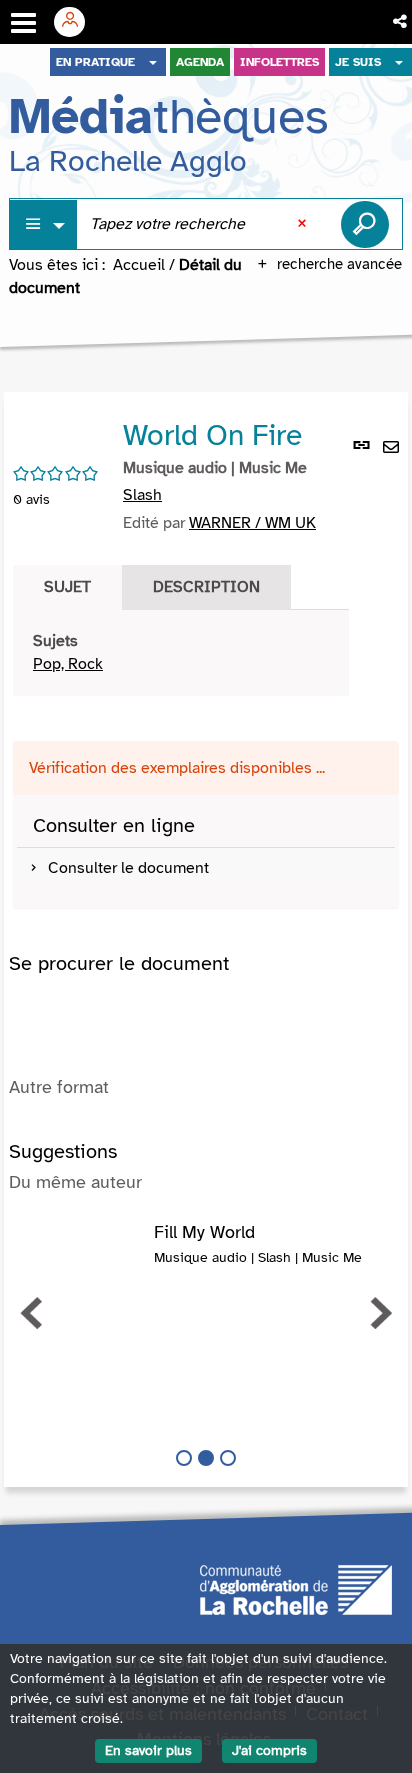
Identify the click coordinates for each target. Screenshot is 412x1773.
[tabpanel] (181, 653)
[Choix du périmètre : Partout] (44, 224)
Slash (142, 495)
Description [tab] (206, 587)
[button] (401, 22)
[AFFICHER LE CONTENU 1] (184, 1458)
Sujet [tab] (67, 587)
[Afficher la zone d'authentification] (77, 22)
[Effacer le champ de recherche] (304, 224)
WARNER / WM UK (252, 523)
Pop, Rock (68, 664)
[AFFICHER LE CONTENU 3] (228, 1458)
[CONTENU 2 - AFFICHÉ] (206, 1458)
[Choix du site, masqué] (153, 62)
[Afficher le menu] (23, 23)
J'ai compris (269, 1750)
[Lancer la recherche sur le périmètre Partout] (365, 224)
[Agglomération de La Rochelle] (296, 1589)
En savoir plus (148, 1750)
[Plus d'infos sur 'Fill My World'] (81, 1243)
